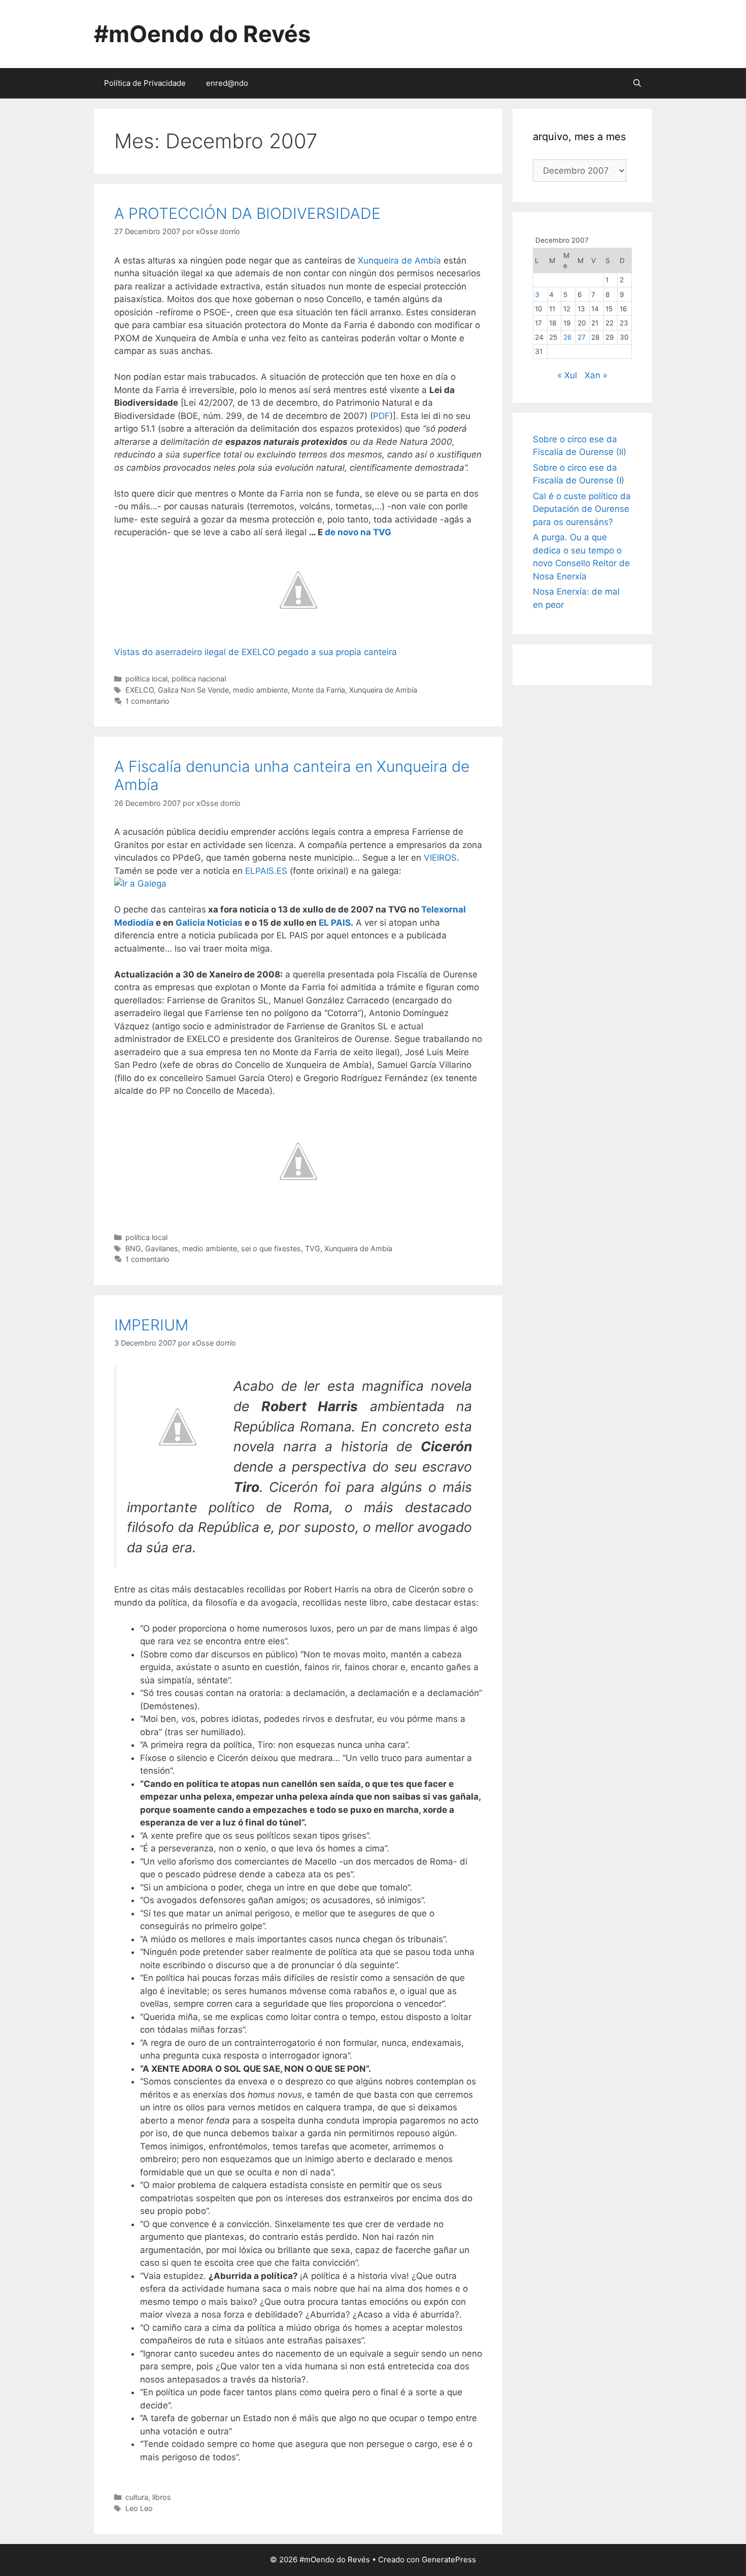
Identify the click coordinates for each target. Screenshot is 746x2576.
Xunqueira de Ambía (399, 260)
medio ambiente (260, 690)
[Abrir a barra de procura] (637, 83)
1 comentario (147, 701)
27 (582, 337)
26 (567, 337)
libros (162, 2497)
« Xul (567, 375)
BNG (133, 1248)
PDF (381, 416)
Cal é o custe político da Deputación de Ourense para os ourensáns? (582, 509)
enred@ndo (227, 83)
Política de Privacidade (145, 83)
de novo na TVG (358, 532)
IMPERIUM (151, 1325)
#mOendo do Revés (202, 34)
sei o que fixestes (271, 1248)
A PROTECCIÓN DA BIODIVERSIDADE (247, 213)
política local (146, 679)
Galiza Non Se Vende (193, 690)
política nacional (199, 679)
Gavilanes (162, 1248)
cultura (137, 2497)
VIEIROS (440, 858)
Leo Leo (139, 2508)
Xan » (596, 375)
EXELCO (140, 690)
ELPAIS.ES (266, 871)
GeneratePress (449, 2559)
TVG (313, 1248)
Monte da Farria (318, 690)
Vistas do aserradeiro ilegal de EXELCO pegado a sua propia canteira (256, 652)
